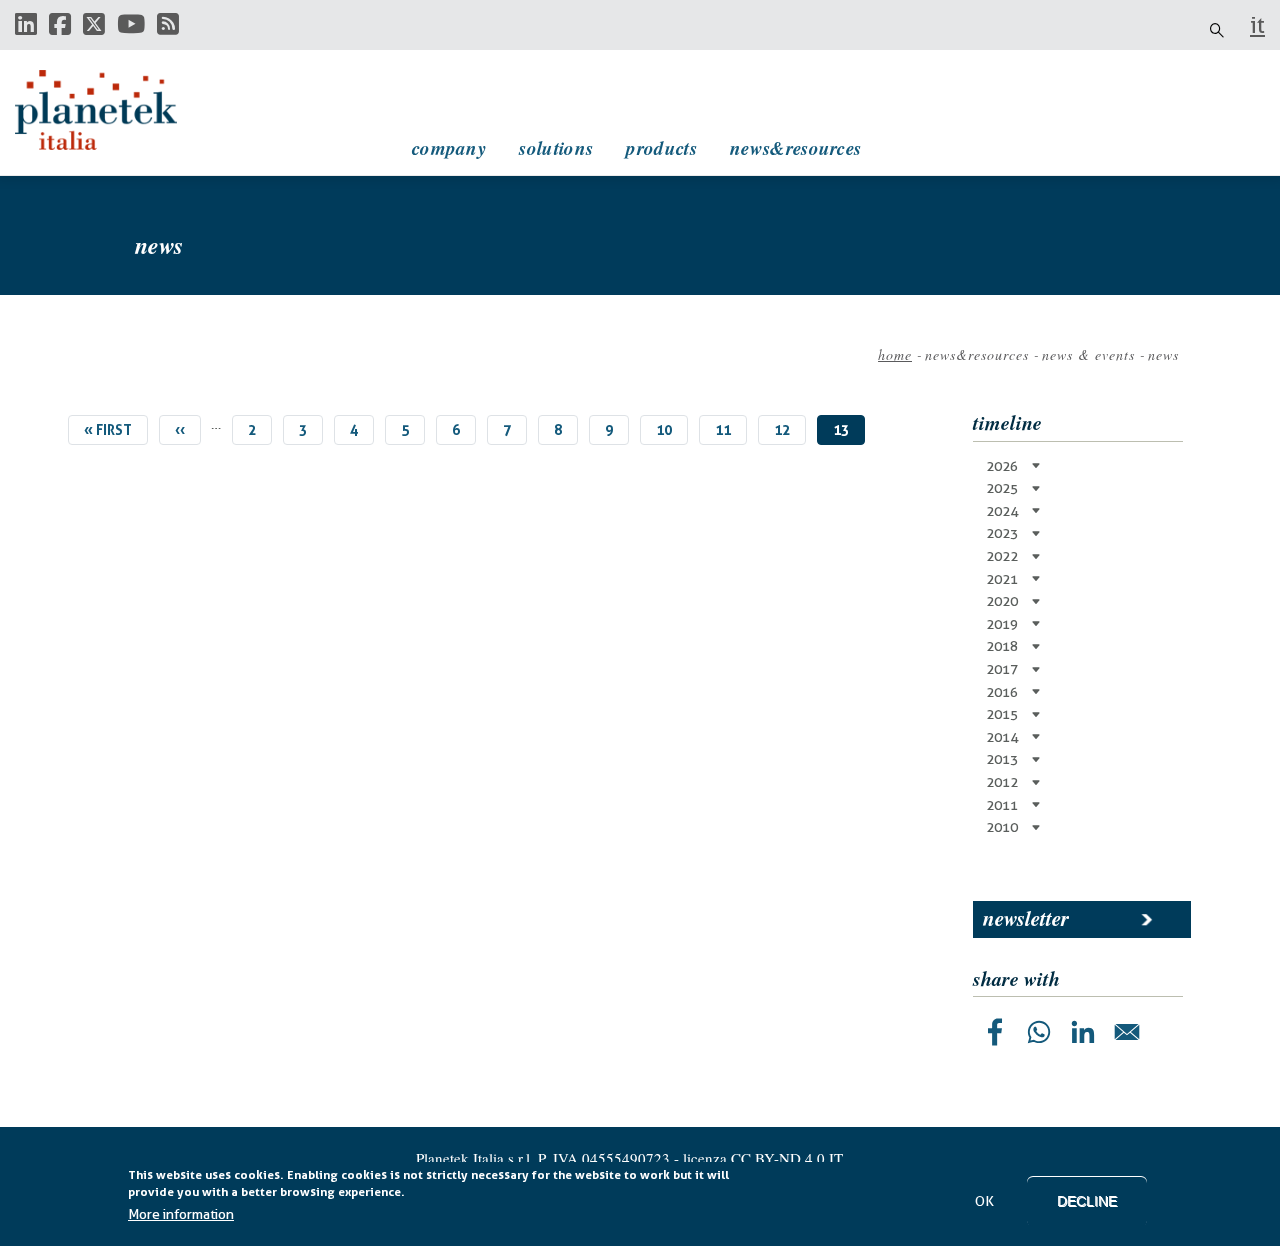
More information (181, 1215)
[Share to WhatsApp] (1039, 1032)
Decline (1087, 1201)
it (1257, 25)
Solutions (556, 147)
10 (672, 430)
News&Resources (795, 147)
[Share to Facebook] (995, 1032)
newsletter (1026, 918)
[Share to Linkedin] (1083, 1032)
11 (731, 430)
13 (849, 433)
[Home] (115, 110)
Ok (984, 1201)
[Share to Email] (1127, 1032)
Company (449, 147)
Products (661, 147)
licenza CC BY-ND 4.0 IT (763, 1158)
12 (790, 430)
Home (895, 354)
